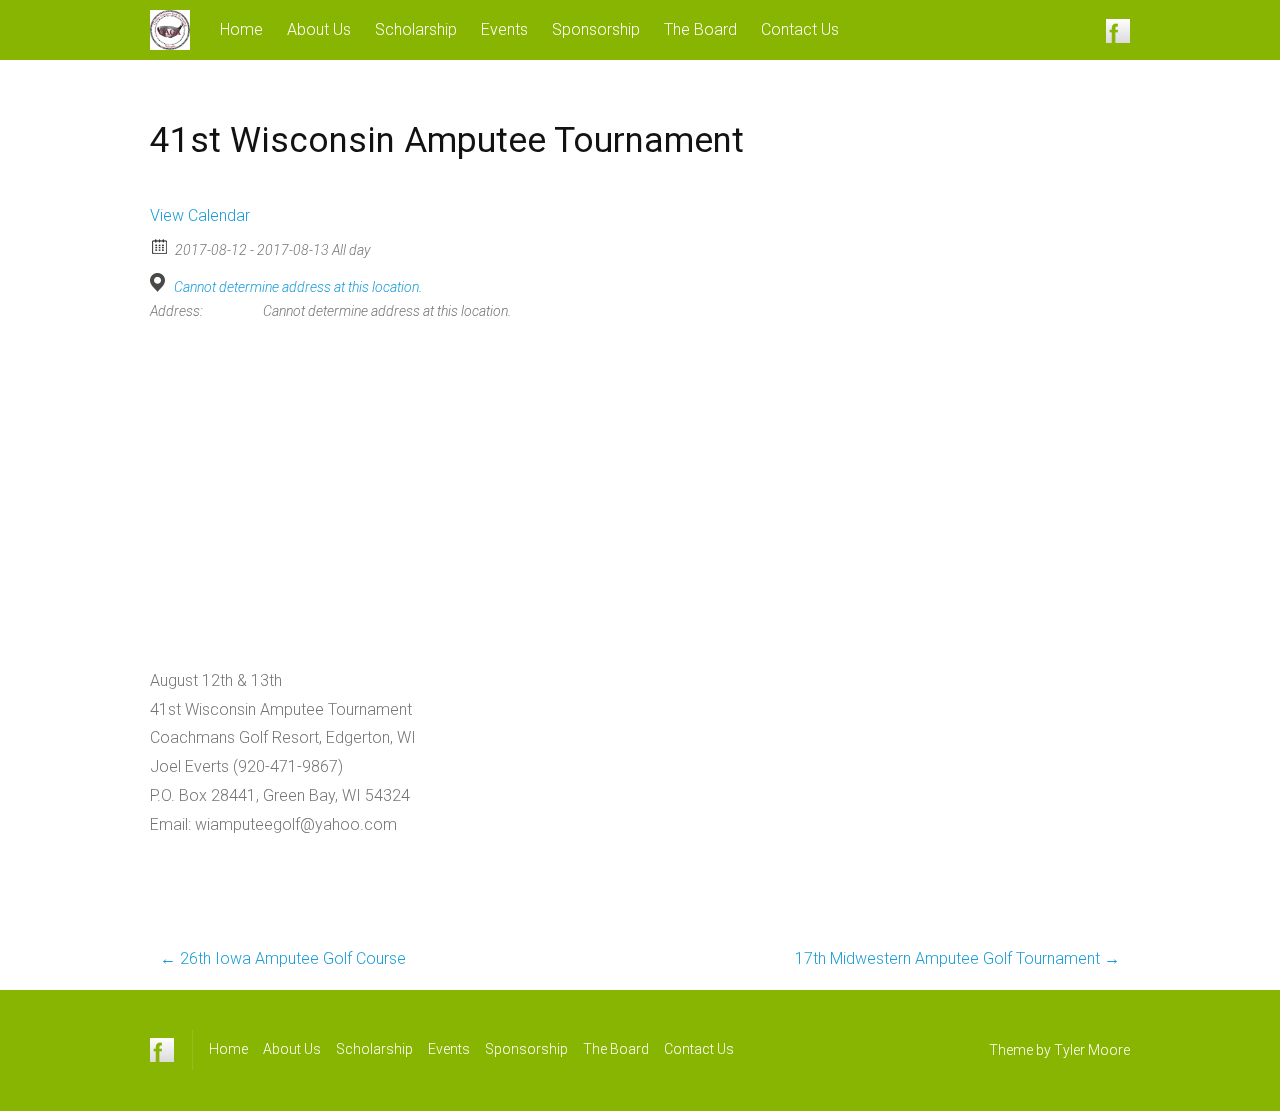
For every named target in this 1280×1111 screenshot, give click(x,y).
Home (241, 29)
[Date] (160, 245)
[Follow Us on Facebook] (1118, 30)
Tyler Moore (1092, 1050)
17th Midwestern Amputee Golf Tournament (957, 958)
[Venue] (160, 282)
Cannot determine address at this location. (298, 287)
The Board (700, 29)
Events (504, 29)
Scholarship (416, 29)
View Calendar (200, 215)
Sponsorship (596, 29)
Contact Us (800, 29)
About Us (319, 29)
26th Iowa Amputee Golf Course (283, 958)
